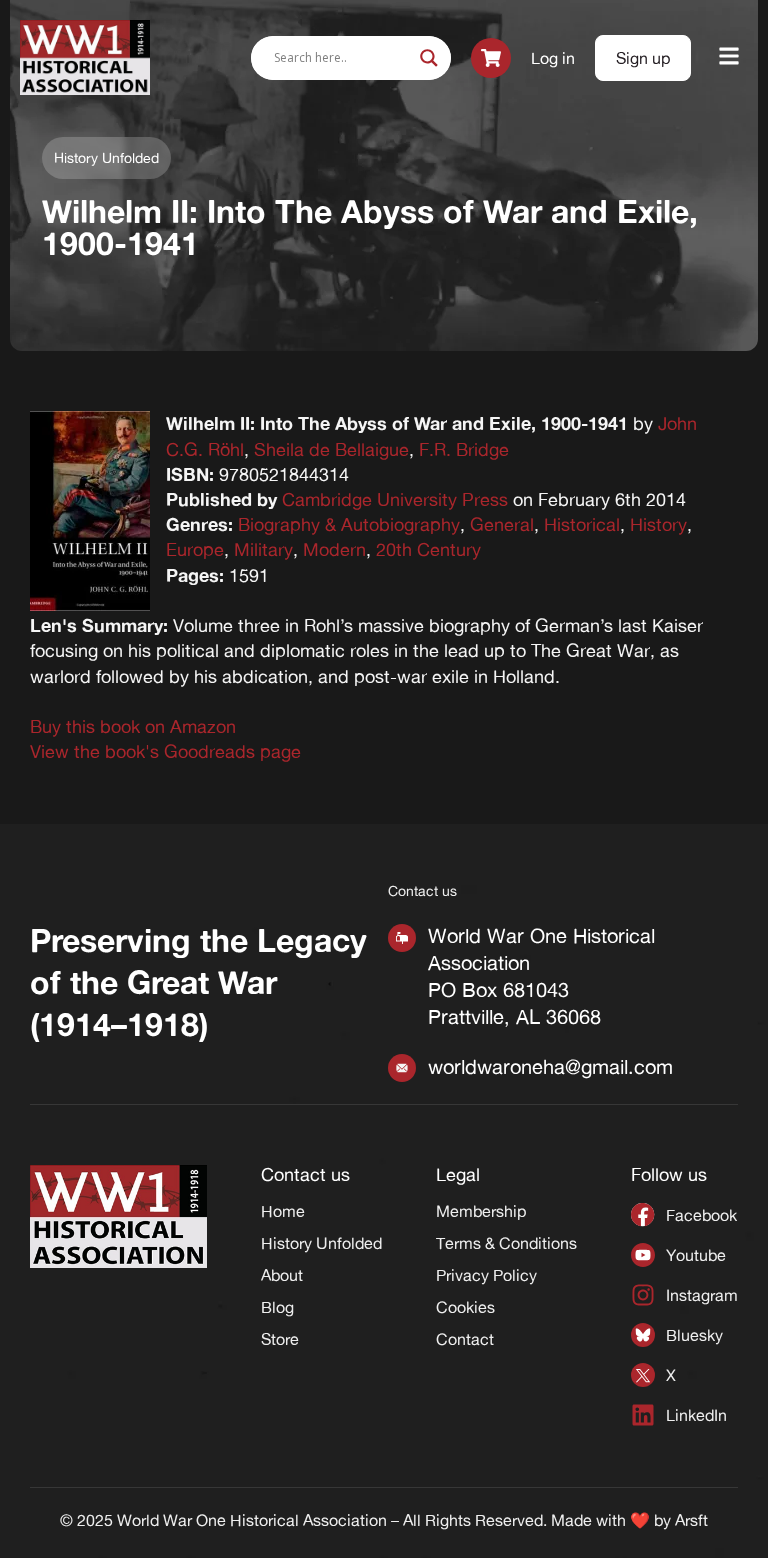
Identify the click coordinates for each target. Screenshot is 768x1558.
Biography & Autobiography (349, 524)
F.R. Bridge (464, 449)
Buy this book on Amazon (133, 726)
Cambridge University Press (395, 499)
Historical (582, 524)
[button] (729, 58)
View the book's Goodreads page (165, 751)
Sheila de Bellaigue (331, 449)
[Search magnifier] (429, 58)
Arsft (691, 1520)
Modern (334, 549)
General (502, 524)
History (658, 524)
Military (263, 549)
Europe (195, 549)
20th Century (428, 549)
